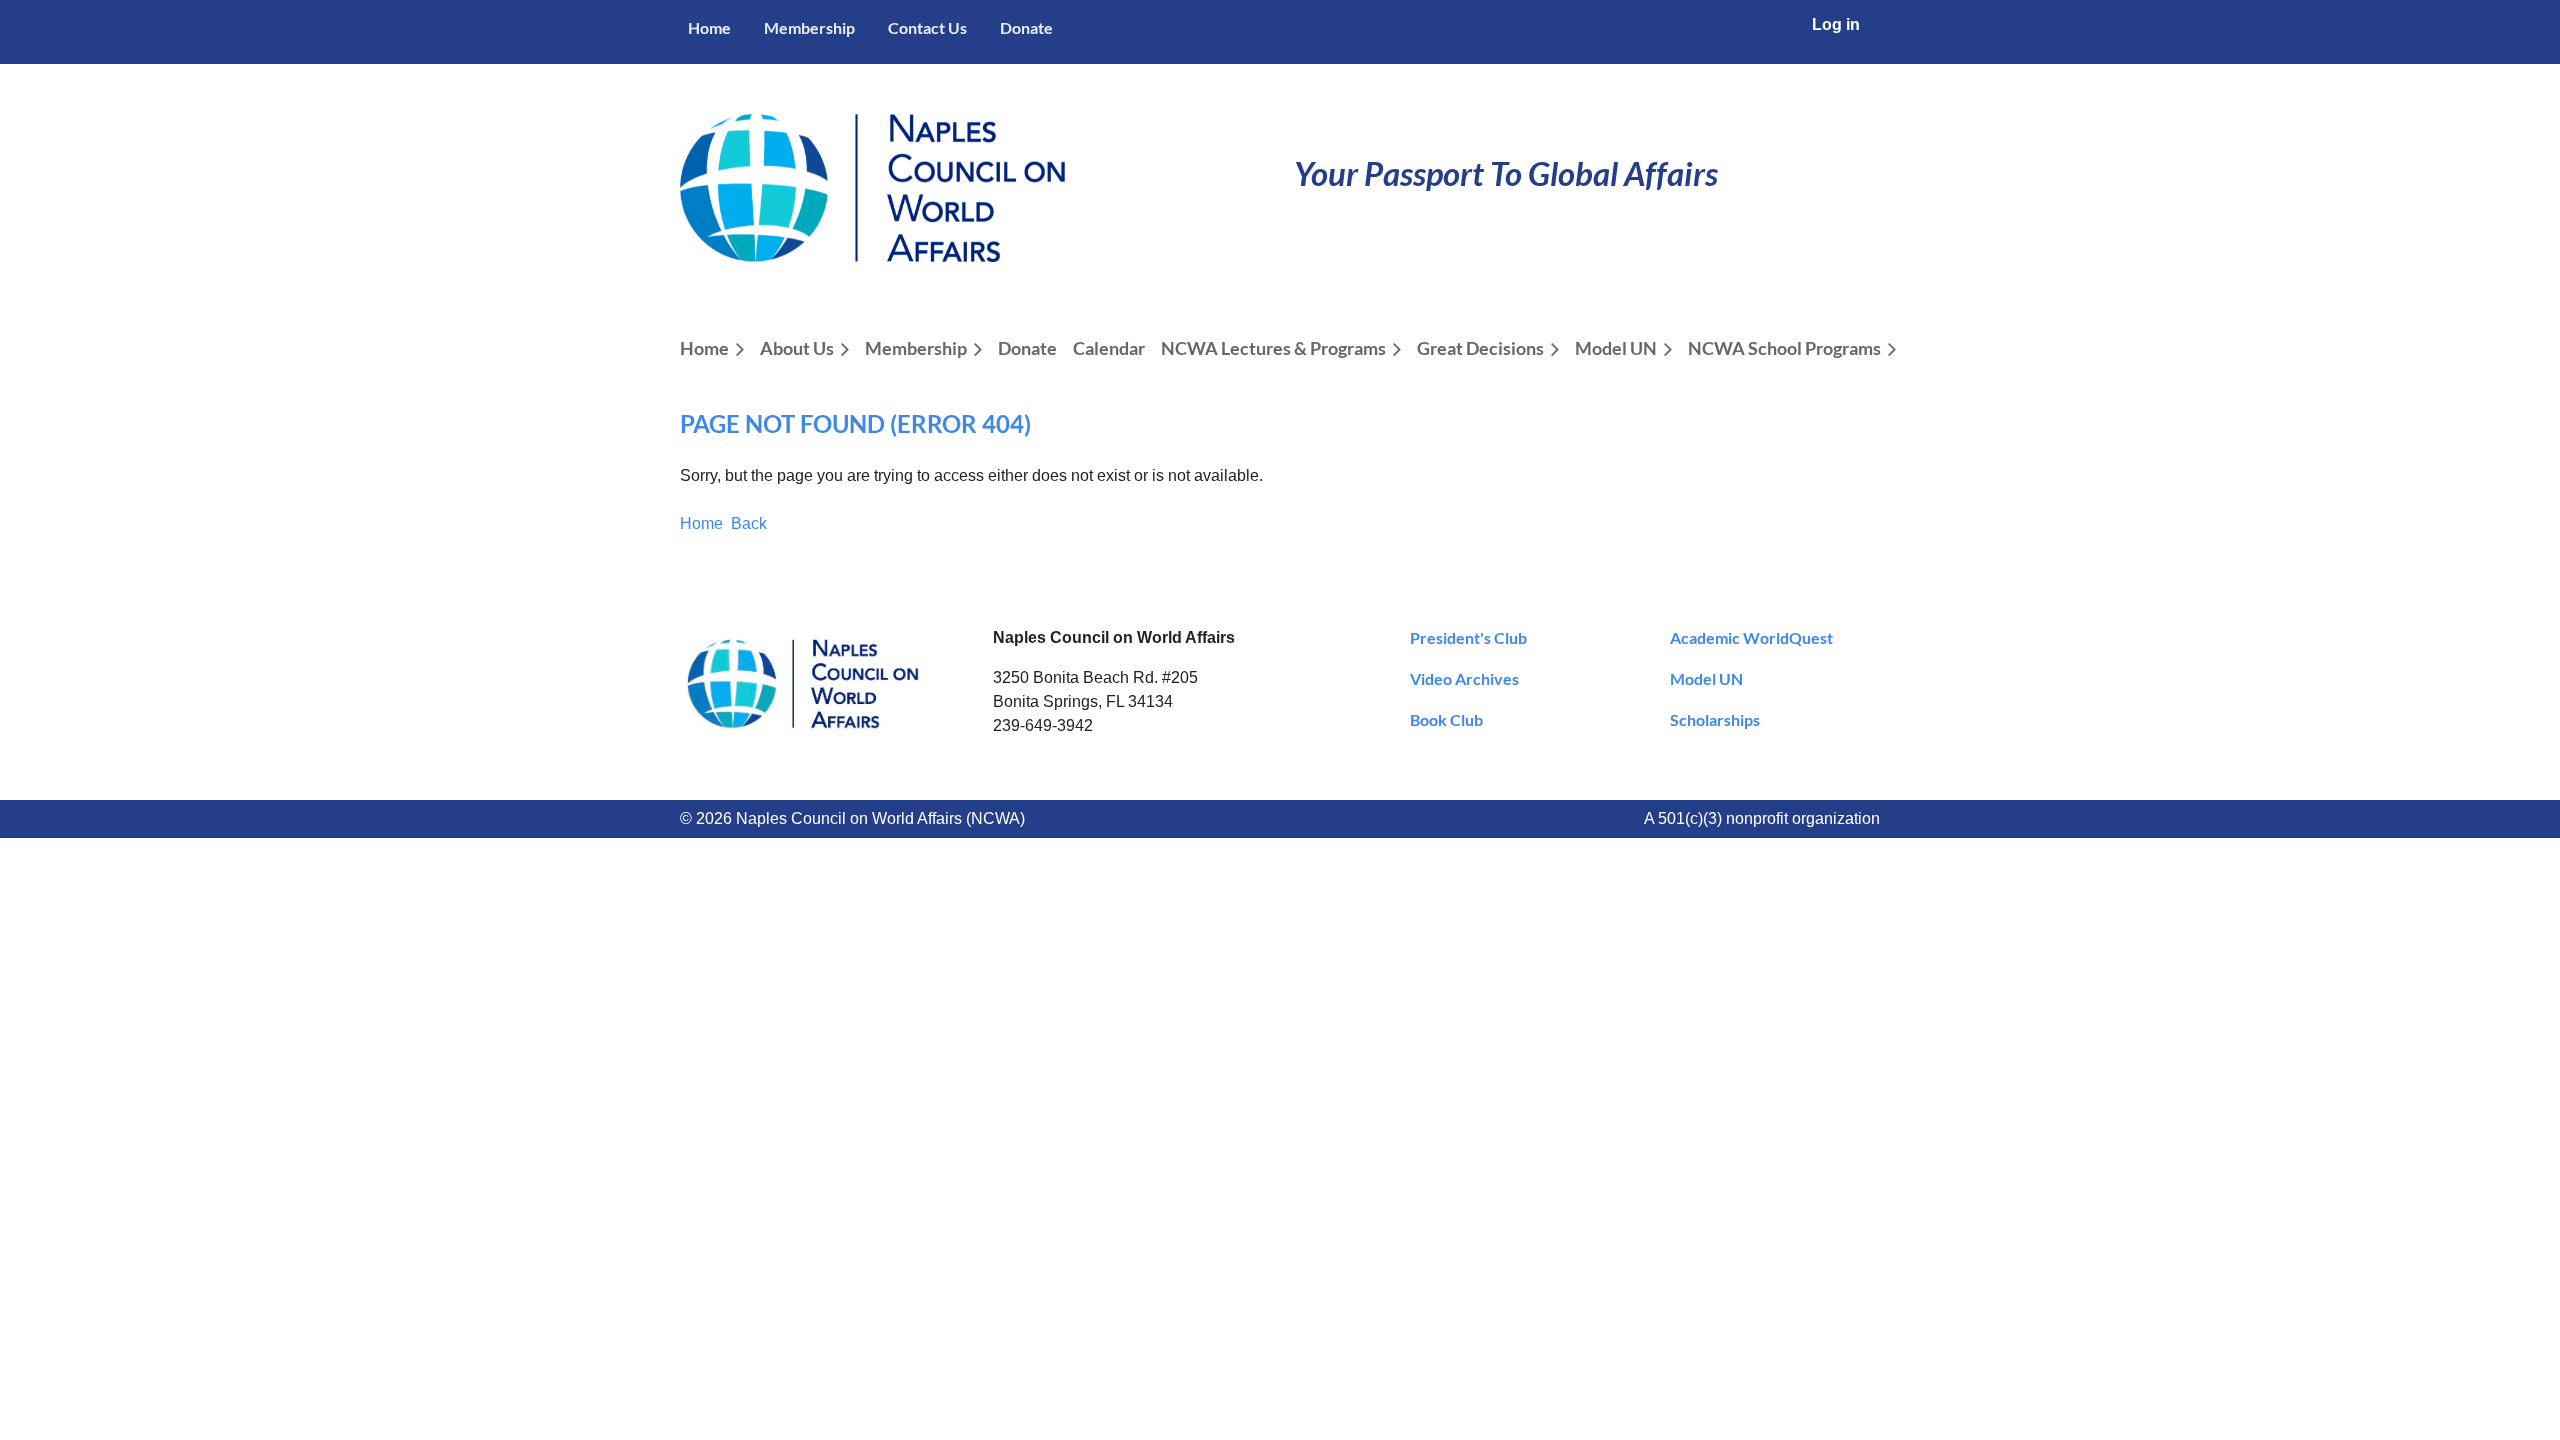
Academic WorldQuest (1751, 637)
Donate (1026, 27)
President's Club (1468, 637)
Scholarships (1715, 719)
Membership (809, 27)
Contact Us (927, 27)
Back (749, 523)
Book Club (1446, 719)
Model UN (1706, 678)
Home (709, 27)
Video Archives (1464, 678)
